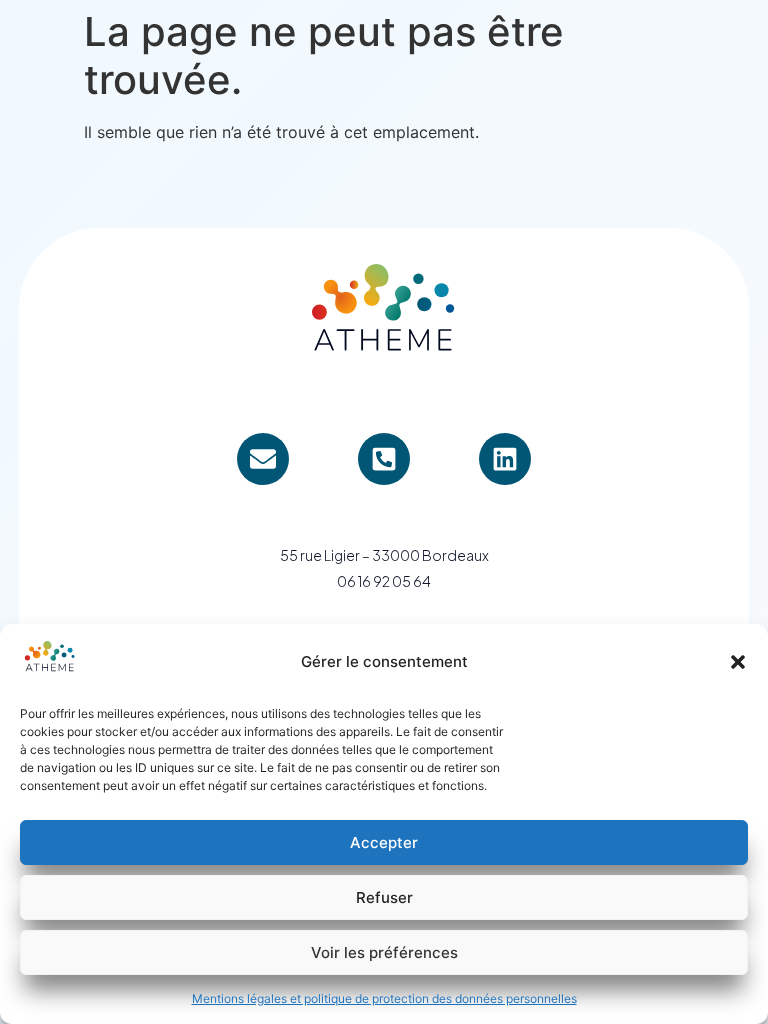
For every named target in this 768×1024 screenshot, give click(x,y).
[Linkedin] (505, 459)
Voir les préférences (384, 952)
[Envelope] (263, 459)
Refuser (384, 897)
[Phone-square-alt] (384, 459)
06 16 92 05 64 (384, 581)
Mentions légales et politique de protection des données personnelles (384, 998)
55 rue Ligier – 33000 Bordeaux (384, 555)
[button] (738, 662)
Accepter (384, 842)
